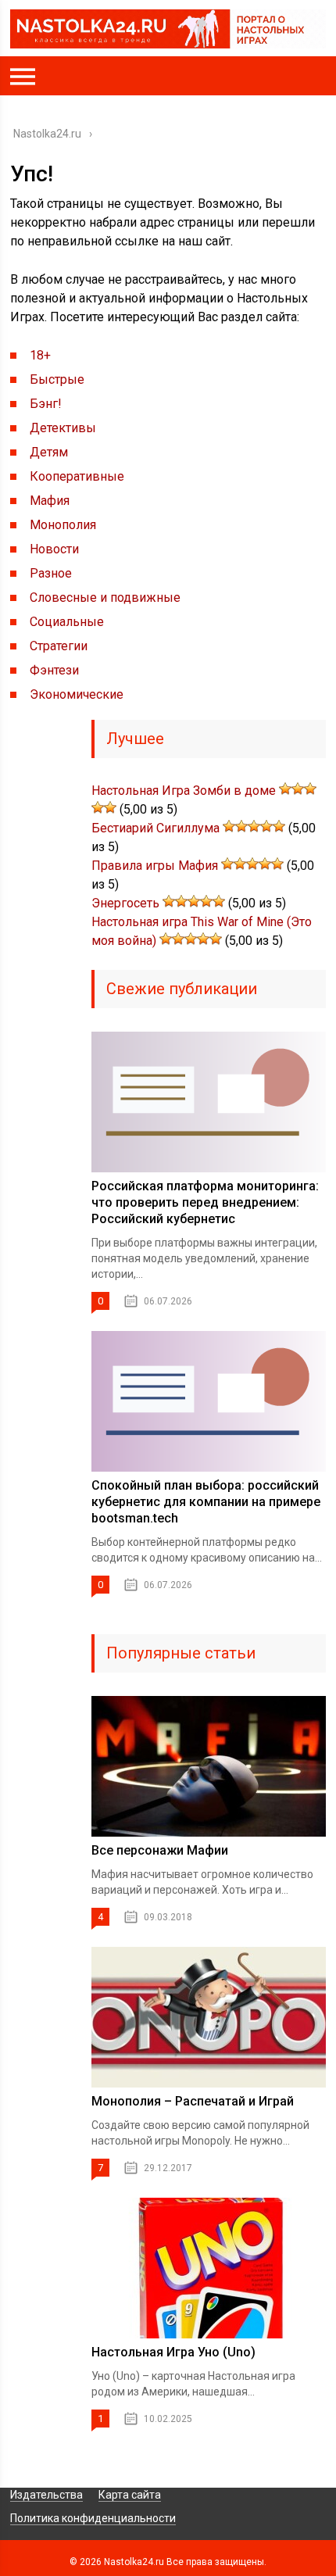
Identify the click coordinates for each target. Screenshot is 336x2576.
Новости (54, 549)
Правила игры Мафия (155, 866)
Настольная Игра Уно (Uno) (173, 2352)
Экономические (77, 694)
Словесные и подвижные (105, 597)
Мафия (50, 501)
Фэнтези (54, 670)
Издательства (46, 2495)
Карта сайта (130, 2495)
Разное (51, 573)
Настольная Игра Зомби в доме (184, 791)
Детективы (63, 428)
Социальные (67, 622)
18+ (40, 355)
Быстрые (57, 379)
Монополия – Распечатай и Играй (193, 2101)
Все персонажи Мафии (160, 1850)
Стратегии (59, 646)
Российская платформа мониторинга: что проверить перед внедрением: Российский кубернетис (205, 1202)
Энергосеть (125, 903)
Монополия (63, 525)
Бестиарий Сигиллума (155, 828)
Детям (49, 452)
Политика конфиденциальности (93, 2518)
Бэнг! (46, 404)
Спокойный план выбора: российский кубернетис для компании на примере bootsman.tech (206, 1502)
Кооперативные (77, 476)
